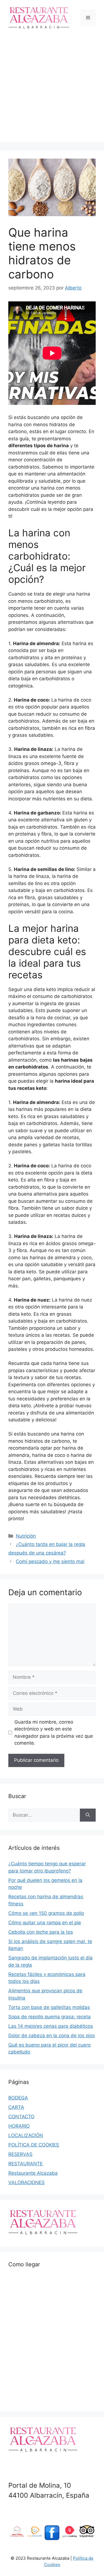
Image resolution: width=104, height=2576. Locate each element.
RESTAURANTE (26, 2164)
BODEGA (18, 2098)
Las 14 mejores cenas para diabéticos (51, 2026)
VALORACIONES (26, 2182)
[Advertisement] (52, 90)
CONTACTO (21, 2117)
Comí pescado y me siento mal (50, 1561)
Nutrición (26, 1536)
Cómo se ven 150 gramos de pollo (46, 1913)
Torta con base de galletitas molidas (49, 2007)
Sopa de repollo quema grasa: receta (50, 2017)
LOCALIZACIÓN (26, 2135)
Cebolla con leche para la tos (41, 1932)
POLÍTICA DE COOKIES (34, 2145)
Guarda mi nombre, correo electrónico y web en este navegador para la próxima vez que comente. (54, 1733)
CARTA (16, 2107)
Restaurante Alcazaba (33, 2173)
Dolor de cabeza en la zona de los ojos (52, 2036)
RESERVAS (20, 2154)
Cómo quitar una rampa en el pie (45, 1923)
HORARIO (19, 2126)
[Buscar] (88, 1815)
